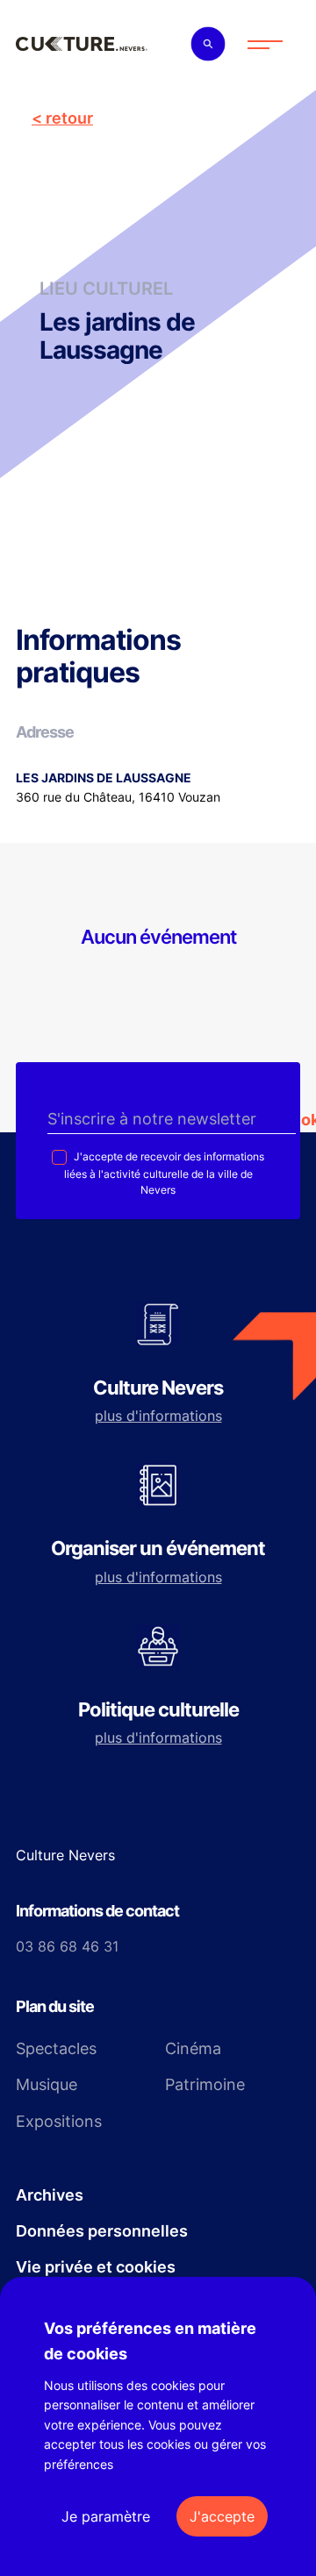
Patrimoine (205, 2084)
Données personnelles (102, 2231)
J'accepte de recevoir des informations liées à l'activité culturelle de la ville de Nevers (164, 1174)
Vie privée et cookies (96, 2267)
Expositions (59, 2121)
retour (69, 118)
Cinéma (193, 2048)
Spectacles (56, 2048)
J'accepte (222, 2516)
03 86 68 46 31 (67, 1946)
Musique (47, 2084)
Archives (50, 2195)
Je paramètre (106, 2516)
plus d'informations (158, 1416)
